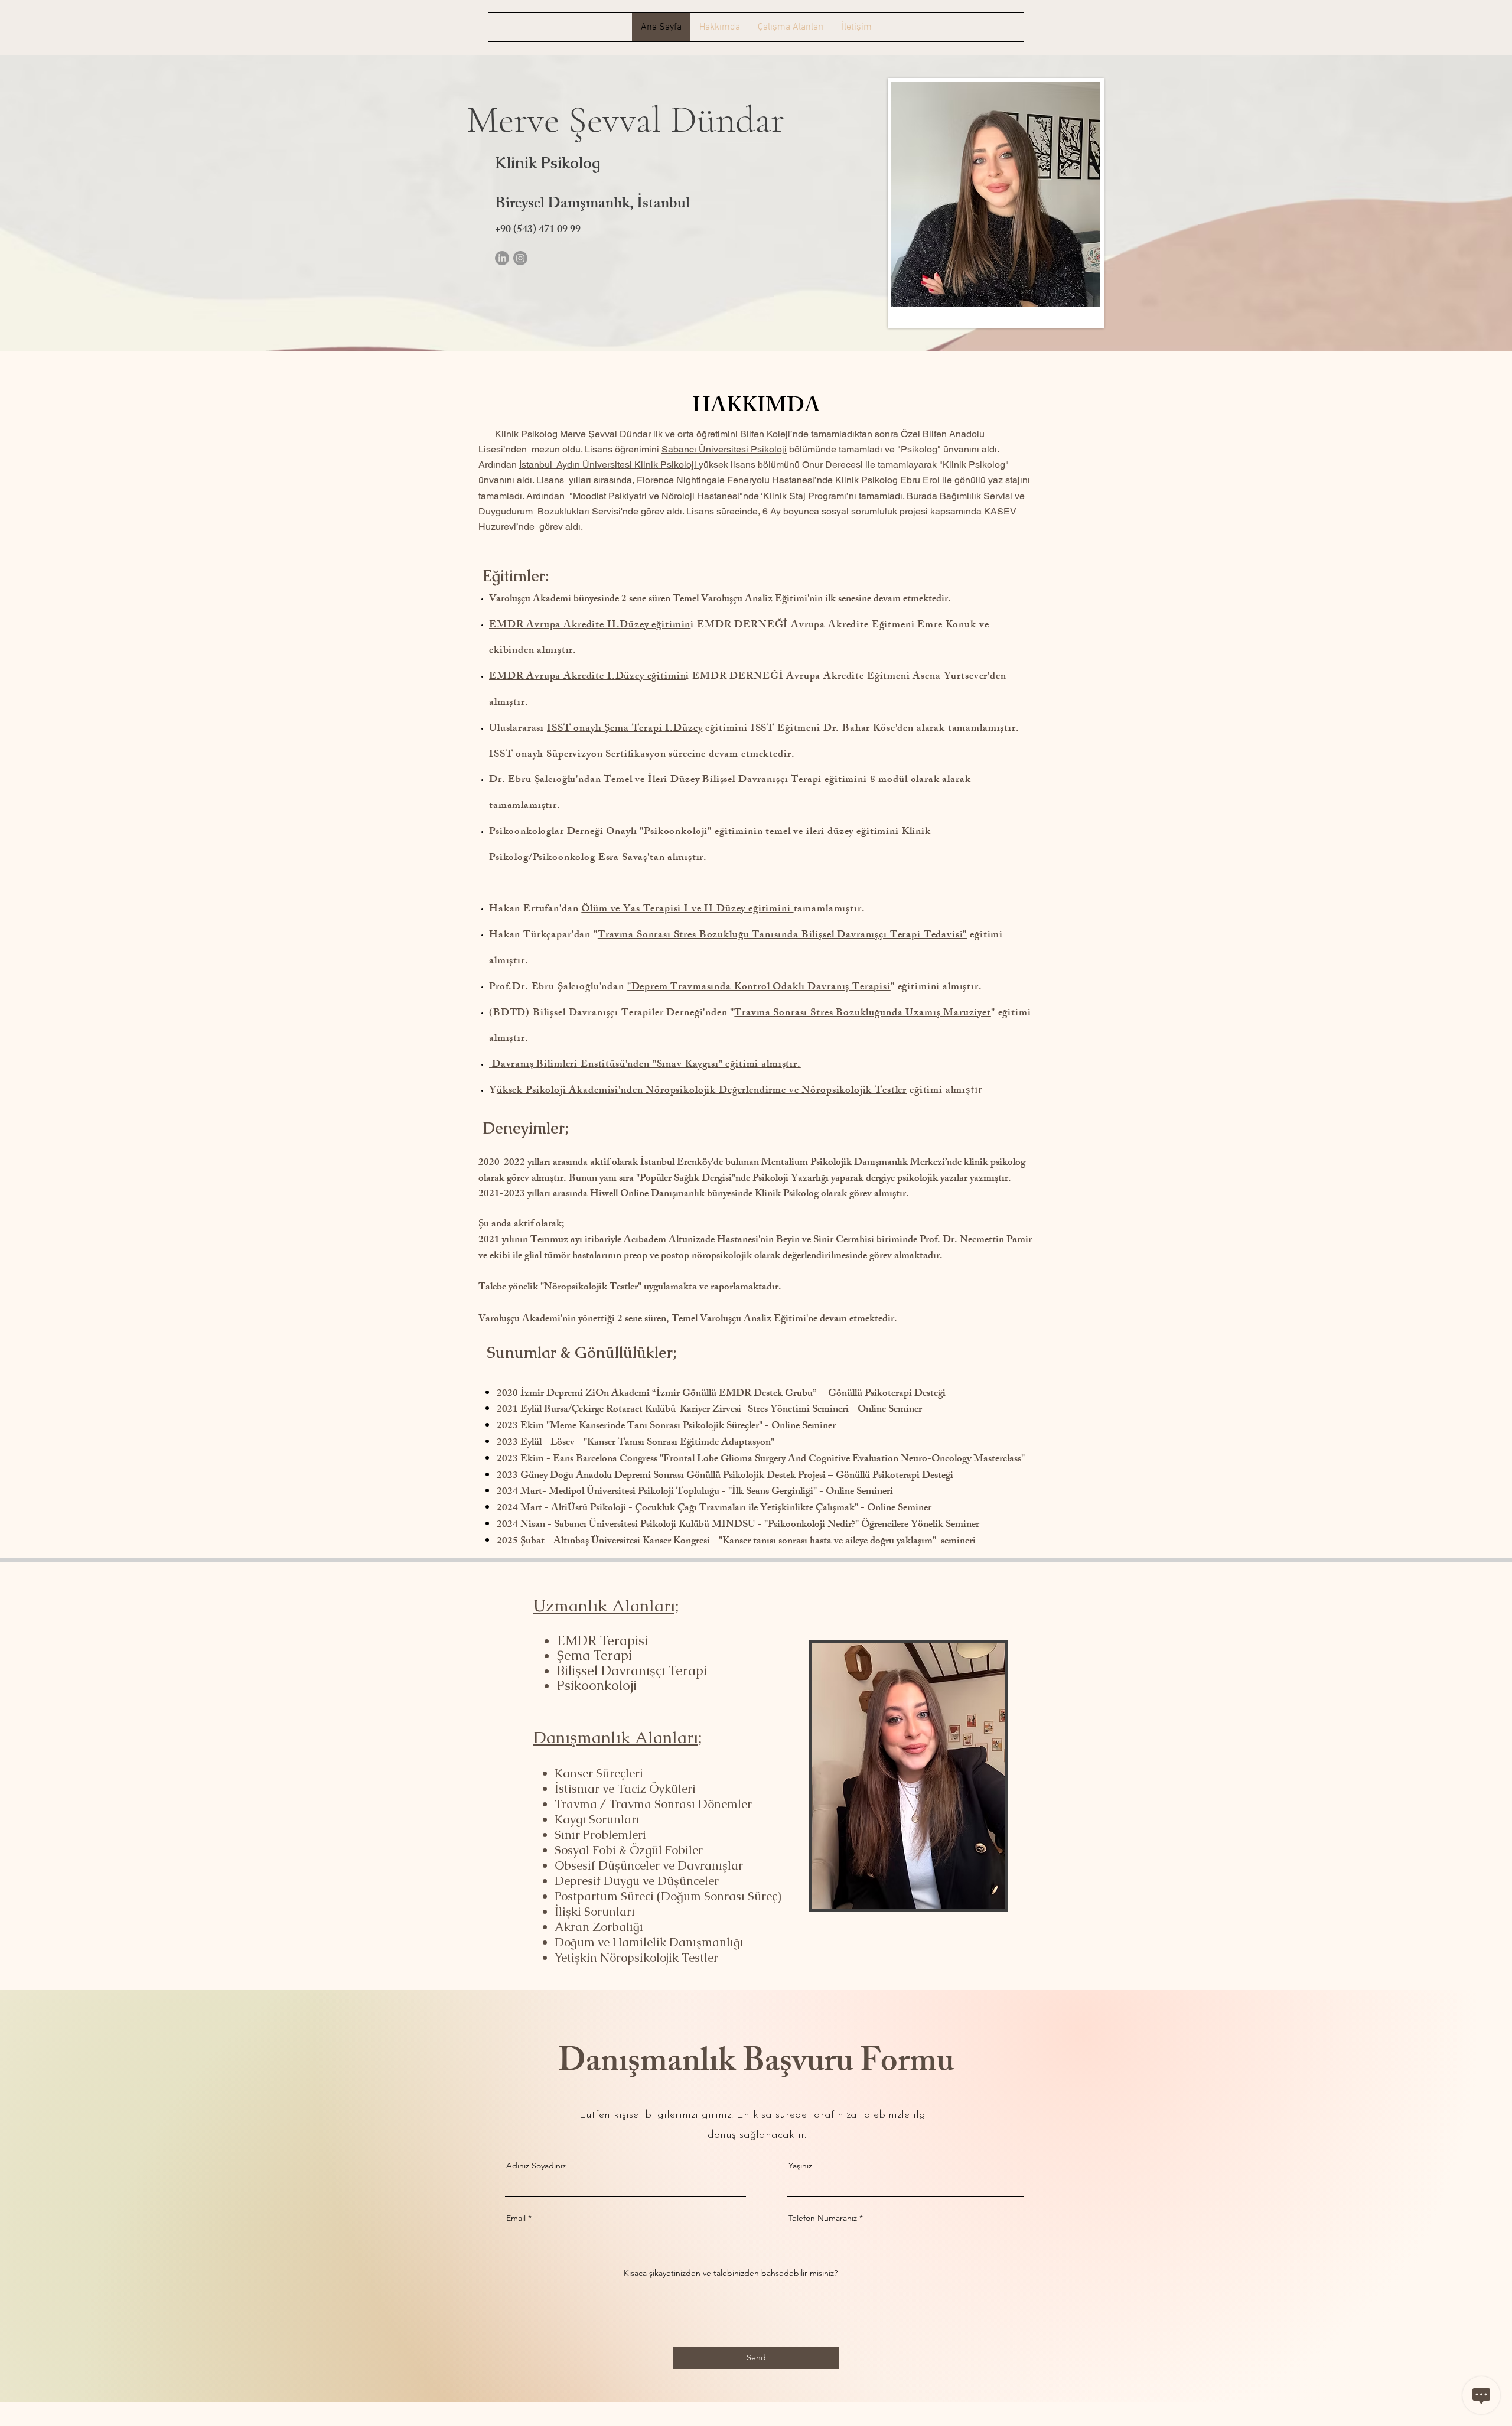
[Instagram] (520, 258)
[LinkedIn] (502, 258)
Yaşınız (800, 2166)
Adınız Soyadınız (536, 2166)
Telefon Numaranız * (826, 2218)
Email (516, 2218)
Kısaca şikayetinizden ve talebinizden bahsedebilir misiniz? (731, 2273)
